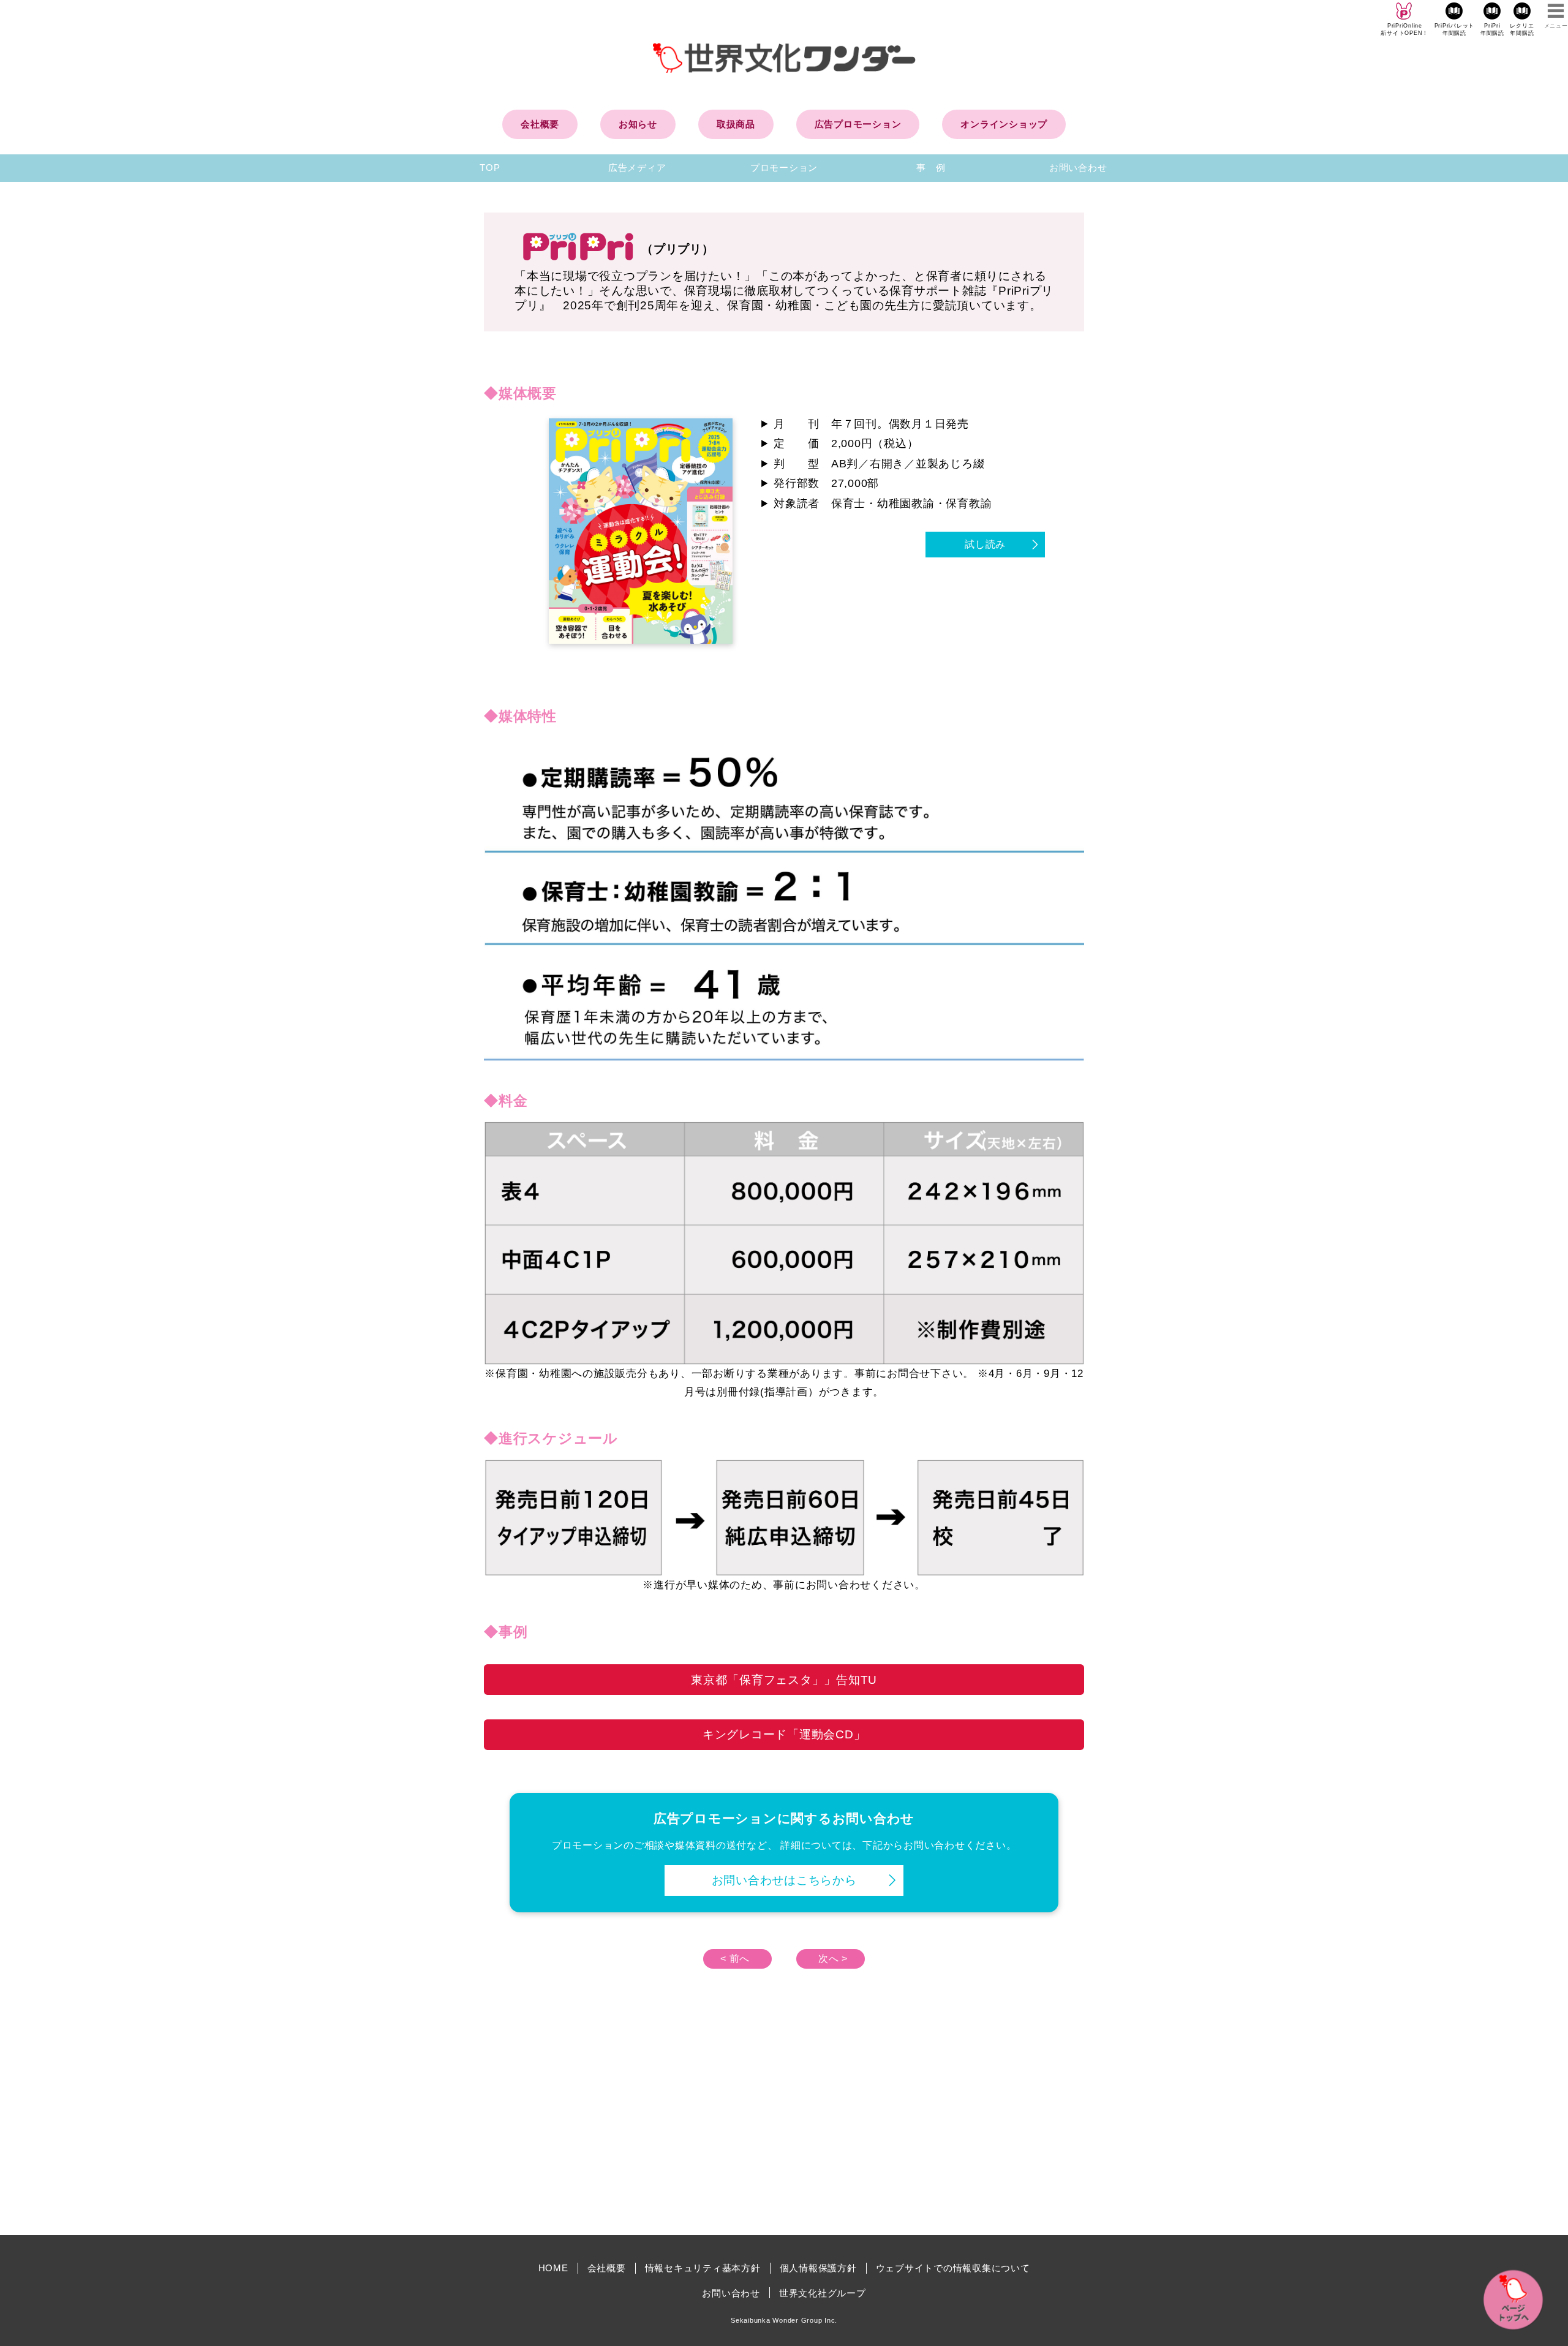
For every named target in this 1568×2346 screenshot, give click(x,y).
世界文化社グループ (823, 2293)
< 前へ (735, 1959)
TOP (490, 168)
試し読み (985, 544)
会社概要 (540, 124)
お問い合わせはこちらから (784, 1880)
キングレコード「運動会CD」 (784, 1734)
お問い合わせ (1078, 168)
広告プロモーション (858, 124)
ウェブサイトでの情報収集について (953, 2268)
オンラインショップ (1004, 124)
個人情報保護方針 (818, 2268)
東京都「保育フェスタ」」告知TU (784, 1680)
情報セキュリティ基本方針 (703, 2268)
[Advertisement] (680, 2122)
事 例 (931, 168)
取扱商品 (736, 124)
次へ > (833, 1959)
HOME (553, 2268)
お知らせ (638, 124)
